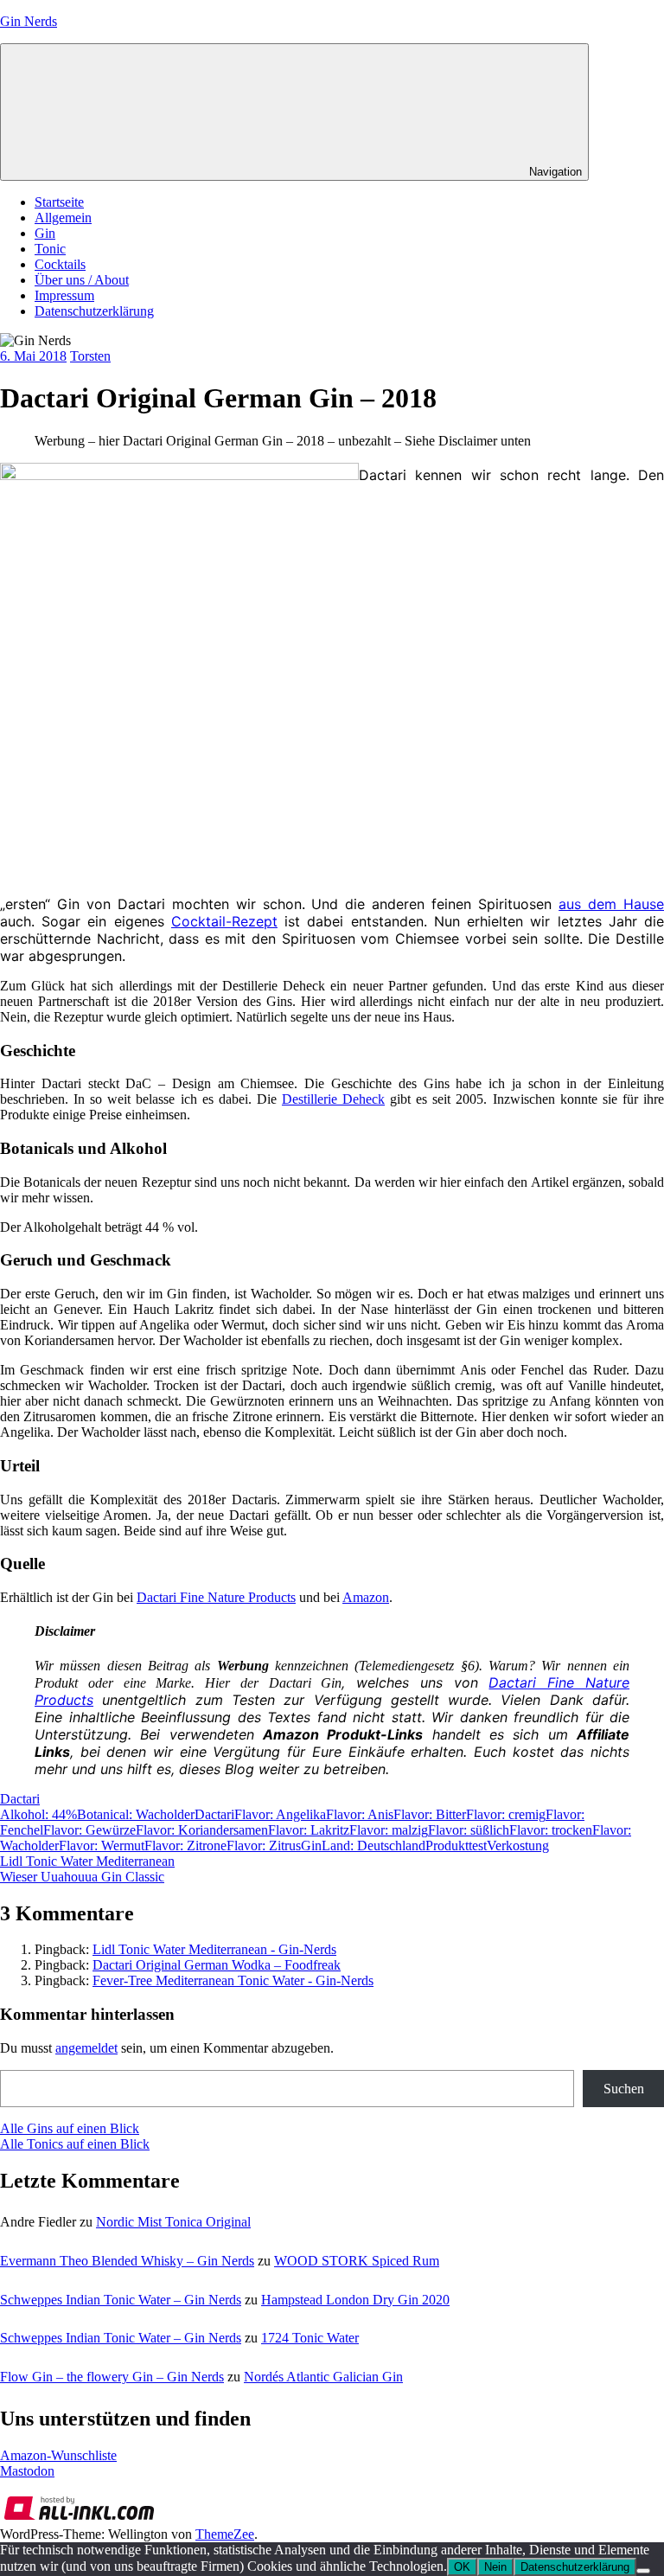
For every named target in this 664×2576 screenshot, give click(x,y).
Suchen (624, 2089)
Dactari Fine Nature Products (216, 1597)
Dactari (20, 1799)
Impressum (64, 295)
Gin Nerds (29, 21)
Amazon (366, 1597)
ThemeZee (225, 2534)
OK (462, 2567)
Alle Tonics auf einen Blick (75, 2144)
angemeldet (86, 2048)
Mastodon (27, 2471)
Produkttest (456, 1845)
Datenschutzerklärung (94, 311)
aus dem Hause (611, 904)
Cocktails (60, 264)
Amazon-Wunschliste (58, 2455)
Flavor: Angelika (280, 1814)
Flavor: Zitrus (264, 1845)
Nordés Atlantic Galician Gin (323, 2377)
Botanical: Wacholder (136, 1814)
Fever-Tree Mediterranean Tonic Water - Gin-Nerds (233, 1980)
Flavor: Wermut (102, 1845)
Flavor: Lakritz (309, 1830)
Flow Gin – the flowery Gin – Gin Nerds (112, 2377)
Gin (45, 233)
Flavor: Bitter (430, 1814)
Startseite (59, 202)
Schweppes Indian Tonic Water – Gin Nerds (121, 2300)
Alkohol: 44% (38, 1814)
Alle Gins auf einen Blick (70, 2128)
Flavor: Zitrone (185, 1845)
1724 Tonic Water (310, 2338)
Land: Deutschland (373, 1845)
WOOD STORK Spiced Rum (357, 2261)
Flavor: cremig (506, 1814)
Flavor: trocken (551, 1830)
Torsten (90, 356)
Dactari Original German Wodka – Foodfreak (217, 1965)
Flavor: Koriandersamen (202, 1830)
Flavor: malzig (389, 1830)
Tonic (50, 249)
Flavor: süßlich (469, 1830)
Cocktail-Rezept (224, 921)
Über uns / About (82, 280)
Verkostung (518, 1845)
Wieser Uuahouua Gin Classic (82, 1877)
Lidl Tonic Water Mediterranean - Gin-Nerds (214, 1949)
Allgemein (63, 218)
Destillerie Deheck (333, 1099)
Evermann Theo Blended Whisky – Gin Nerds (127, 2261)
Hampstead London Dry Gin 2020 (355, 2300)
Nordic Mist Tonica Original (173, 2222)
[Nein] (643, 2571)
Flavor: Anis (360, 1814)
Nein (495, 2567)
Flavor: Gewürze (89, 1830)
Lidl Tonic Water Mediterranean (87, 1861)
